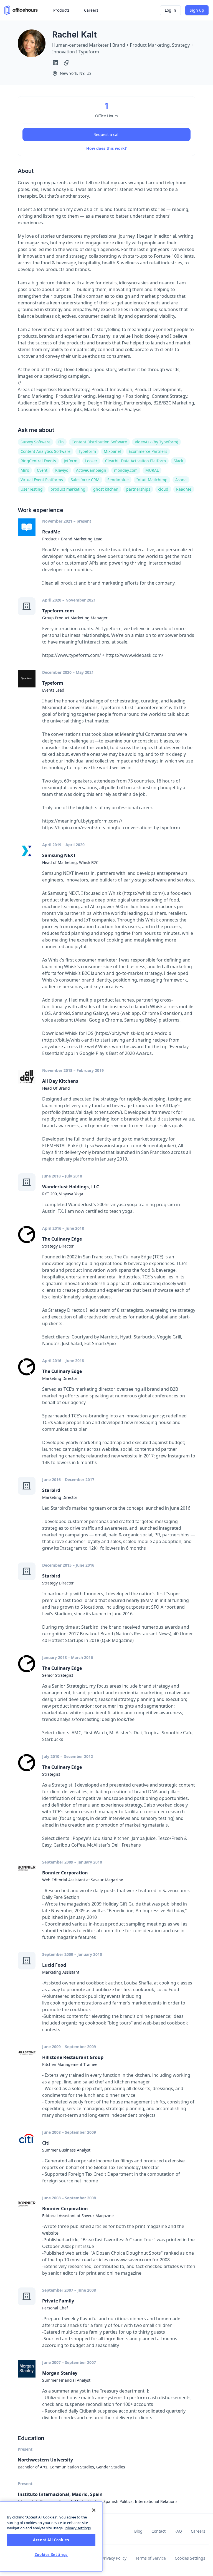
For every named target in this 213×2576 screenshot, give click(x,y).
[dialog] (51, 2537)
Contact (159, 2531)
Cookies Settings (190, 2558)
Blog (138, 2531)
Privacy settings (78, 2528)
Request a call (106, 134)
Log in (170, 10)
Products (61, 10)
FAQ (178, 2531)
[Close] (94, 2510)
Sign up (197, 10)
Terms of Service (151, 2558)
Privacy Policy (114, 2558)
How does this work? (106, 148)
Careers (198, 2531)
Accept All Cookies (51, 2540)
